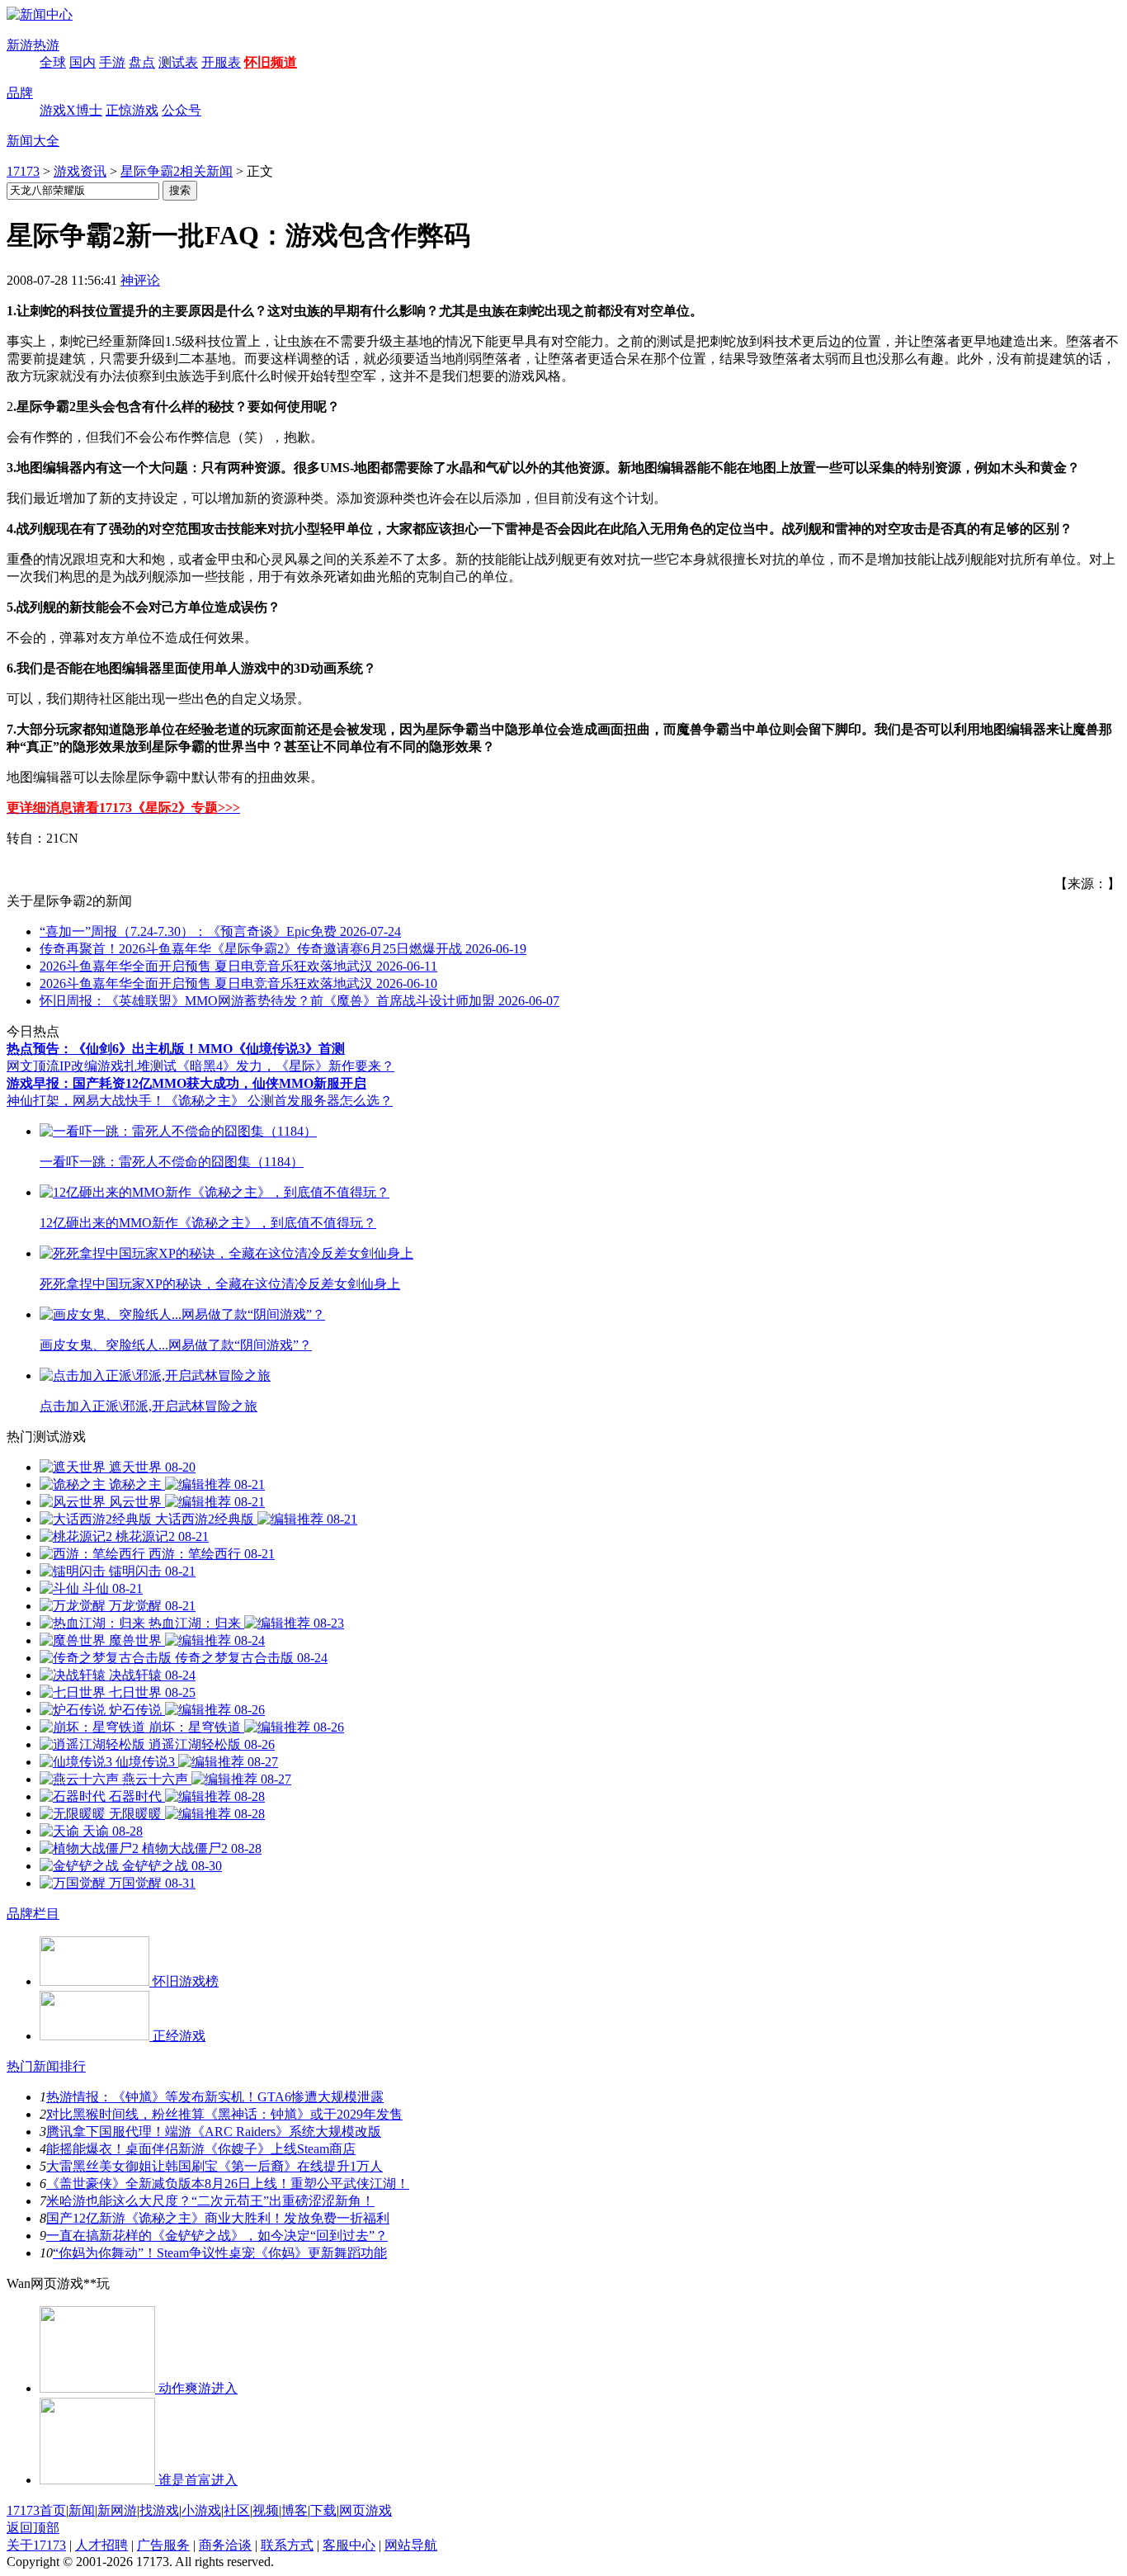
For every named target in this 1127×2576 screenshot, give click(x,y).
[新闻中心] (40, 14)
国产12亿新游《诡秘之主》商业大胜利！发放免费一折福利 (218, 2218)
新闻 (82, 2510)
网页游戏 (365, 2510)
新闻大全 (33, 141)
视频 (266, 2510)
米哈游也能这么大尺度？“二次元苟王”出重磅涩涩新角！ (210, 2201)
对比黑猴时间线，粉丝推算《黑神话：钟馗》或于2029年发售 (224, 2114)
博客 (295, 2510)
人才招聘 (101, 2545)
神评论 (140, 280)
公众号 (182, 110)
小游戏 (201, 2510)
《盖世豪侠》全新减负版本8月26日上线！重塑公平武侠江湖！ (228, 2184)
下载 (323, 2510)
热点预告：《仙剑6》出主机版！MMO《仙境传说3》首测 (176, 1049)
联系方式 (287, 2545)
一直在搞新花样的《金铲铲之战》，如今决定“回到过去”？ (217, 2236)
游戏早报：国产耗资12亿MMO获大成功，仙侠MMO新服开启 (186, 1083)
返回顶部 (33, 2528)
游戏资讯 (80, 171)
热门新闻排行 (46, 2066)
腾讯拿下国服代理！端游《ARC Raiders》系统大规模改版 (214, 2132)
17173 (23, 171)
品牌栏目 (33, 1914)
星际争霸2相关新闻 (177, 171)
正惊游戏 (132, 110)
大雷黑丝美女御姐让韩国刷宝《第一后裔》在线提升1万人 (215, 2166)
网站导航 (411, 2545)
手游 (112, 62)
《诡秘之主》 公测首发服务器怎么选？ (279, 1101)
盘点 (142, 62)
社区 (237, 2510)
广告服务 (163, 2545)
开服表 (221, 62)
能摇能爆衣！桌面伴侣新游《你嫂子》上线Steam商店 (201, 2149)
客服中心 (349, 2545)
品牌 (20, 93)
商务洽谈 (225, 2545)
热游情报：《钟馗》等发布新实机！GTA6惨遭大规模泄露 (215, 2097)
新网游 (117, 2510)
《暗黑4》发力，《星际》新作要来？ (285, 1066)
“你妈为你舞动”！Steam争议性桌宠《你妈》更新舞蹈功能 (220, 2253)
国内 (83, 62)
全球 (53, 62)
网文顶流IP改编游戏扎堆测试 (92, 1066)
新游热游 (33, 45)
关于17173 (36, 2545)
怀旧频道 (271, 62)
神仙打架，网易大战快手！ (86, 1101)
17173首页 (36, 2510)
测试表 (178, 62)
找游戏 (159, 2510)
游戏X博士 (71, 110)
